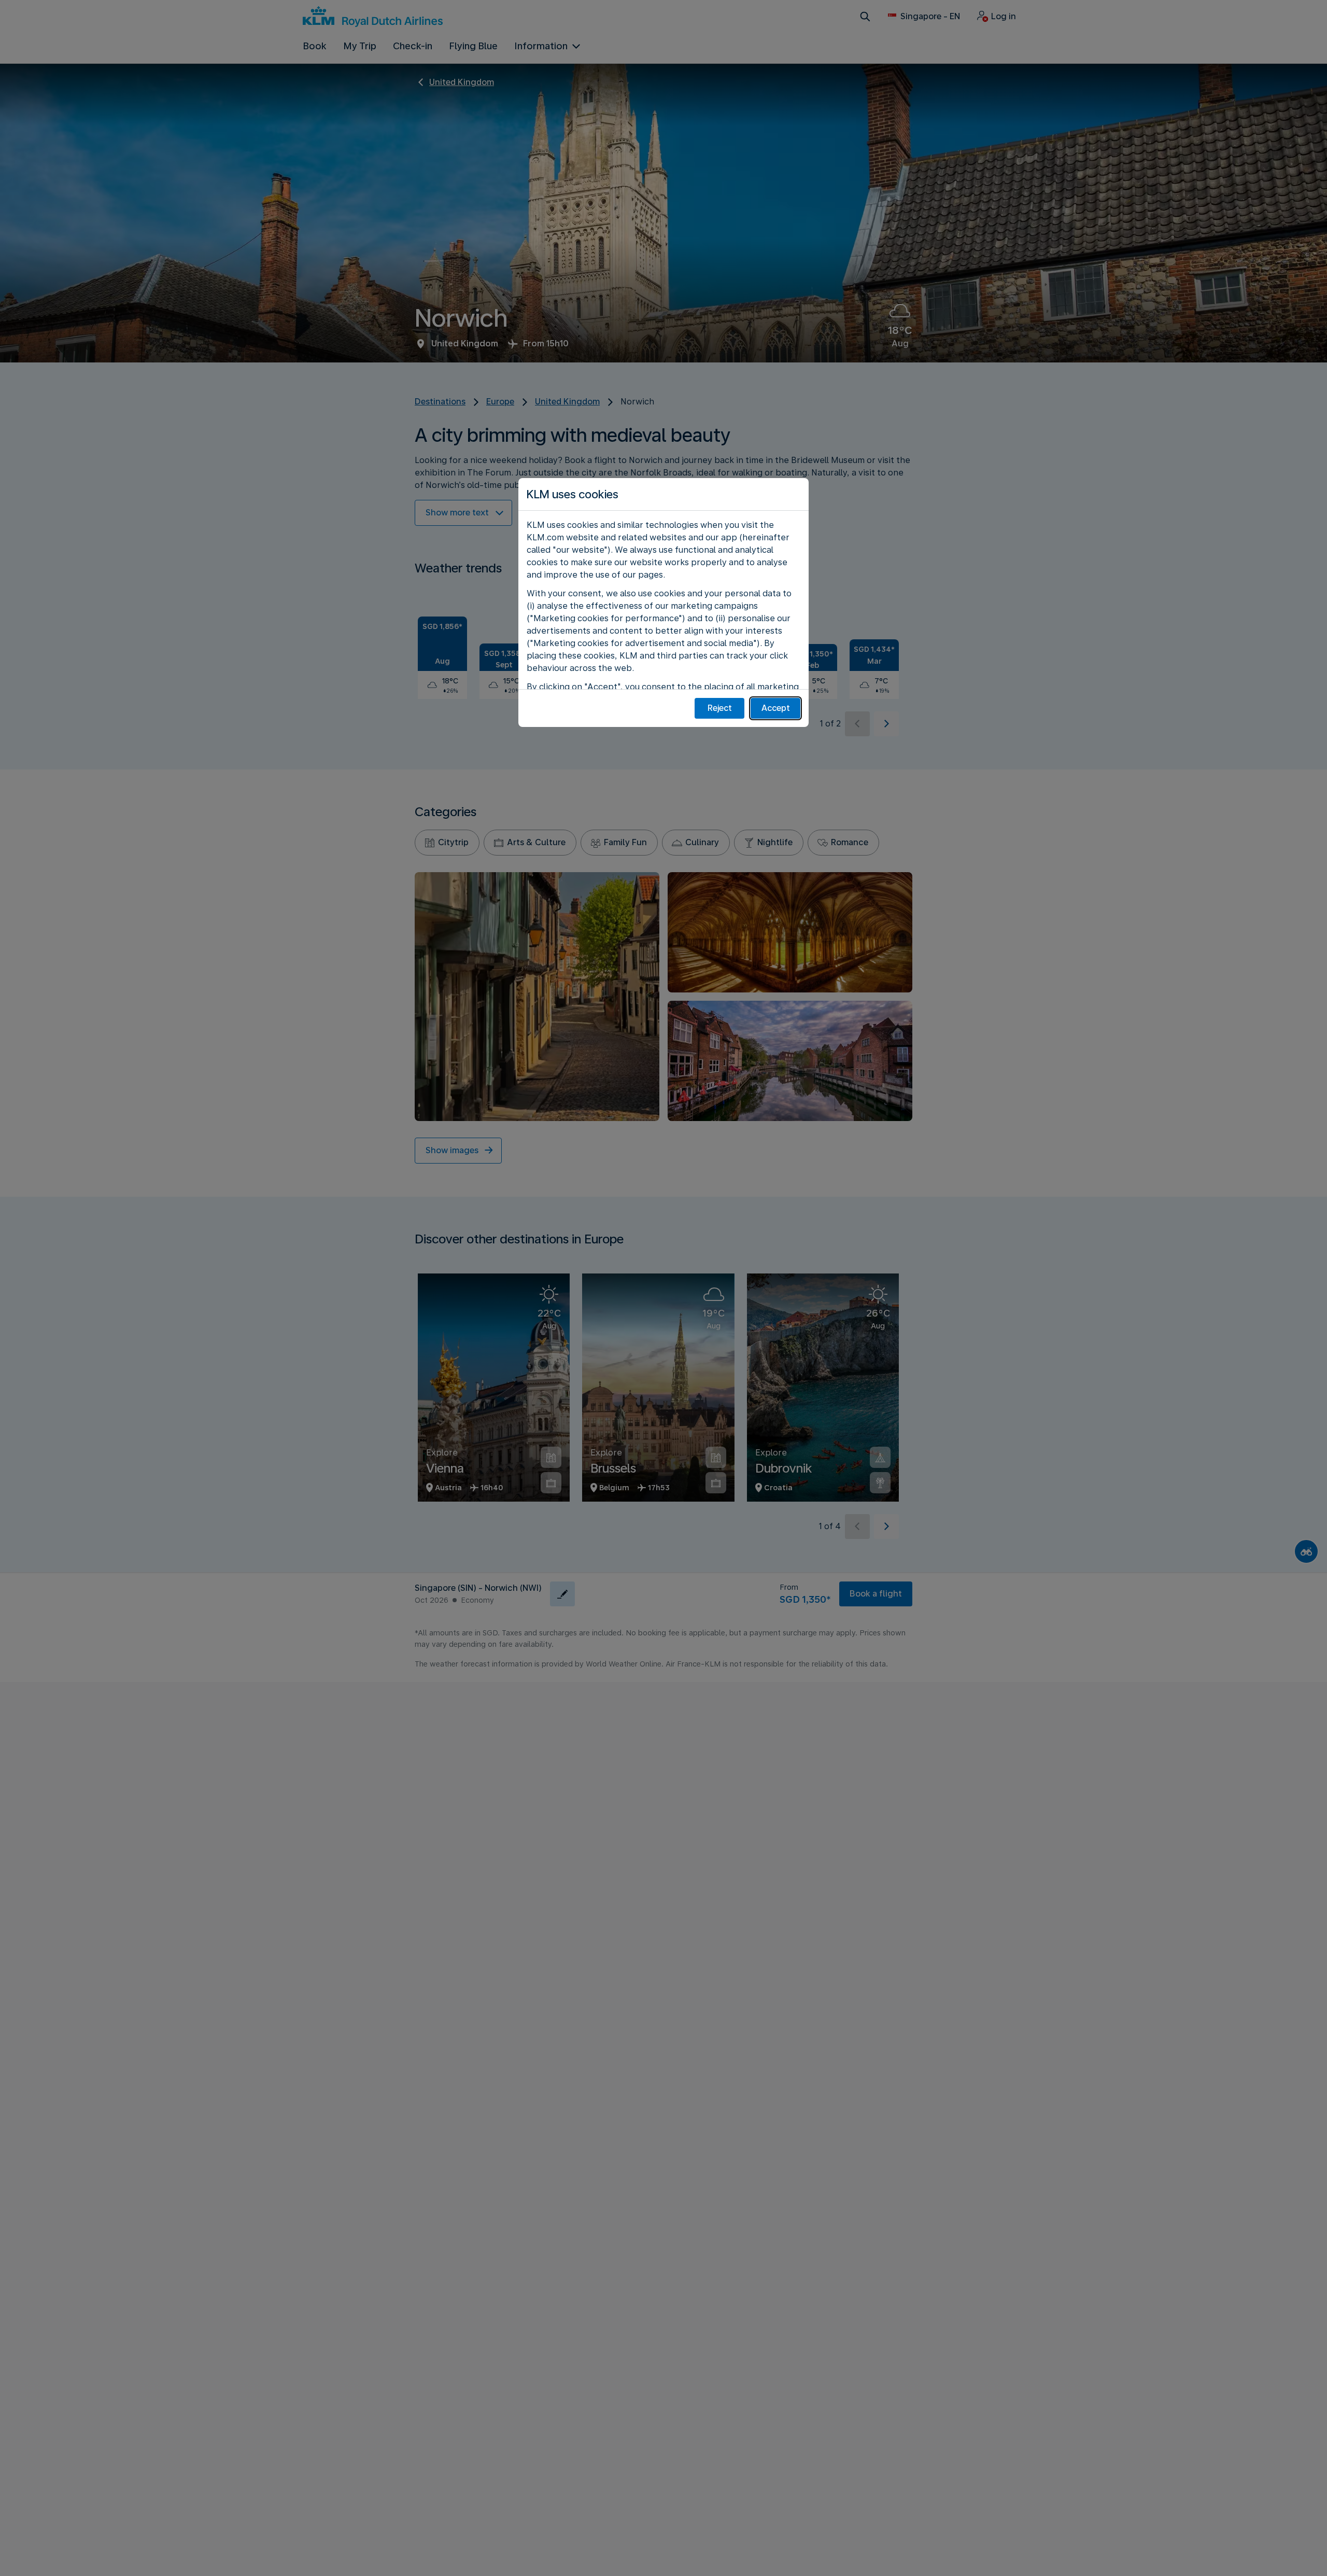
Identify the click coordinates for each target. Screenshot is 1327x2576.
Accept (776, 708)
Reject (720, 708)
